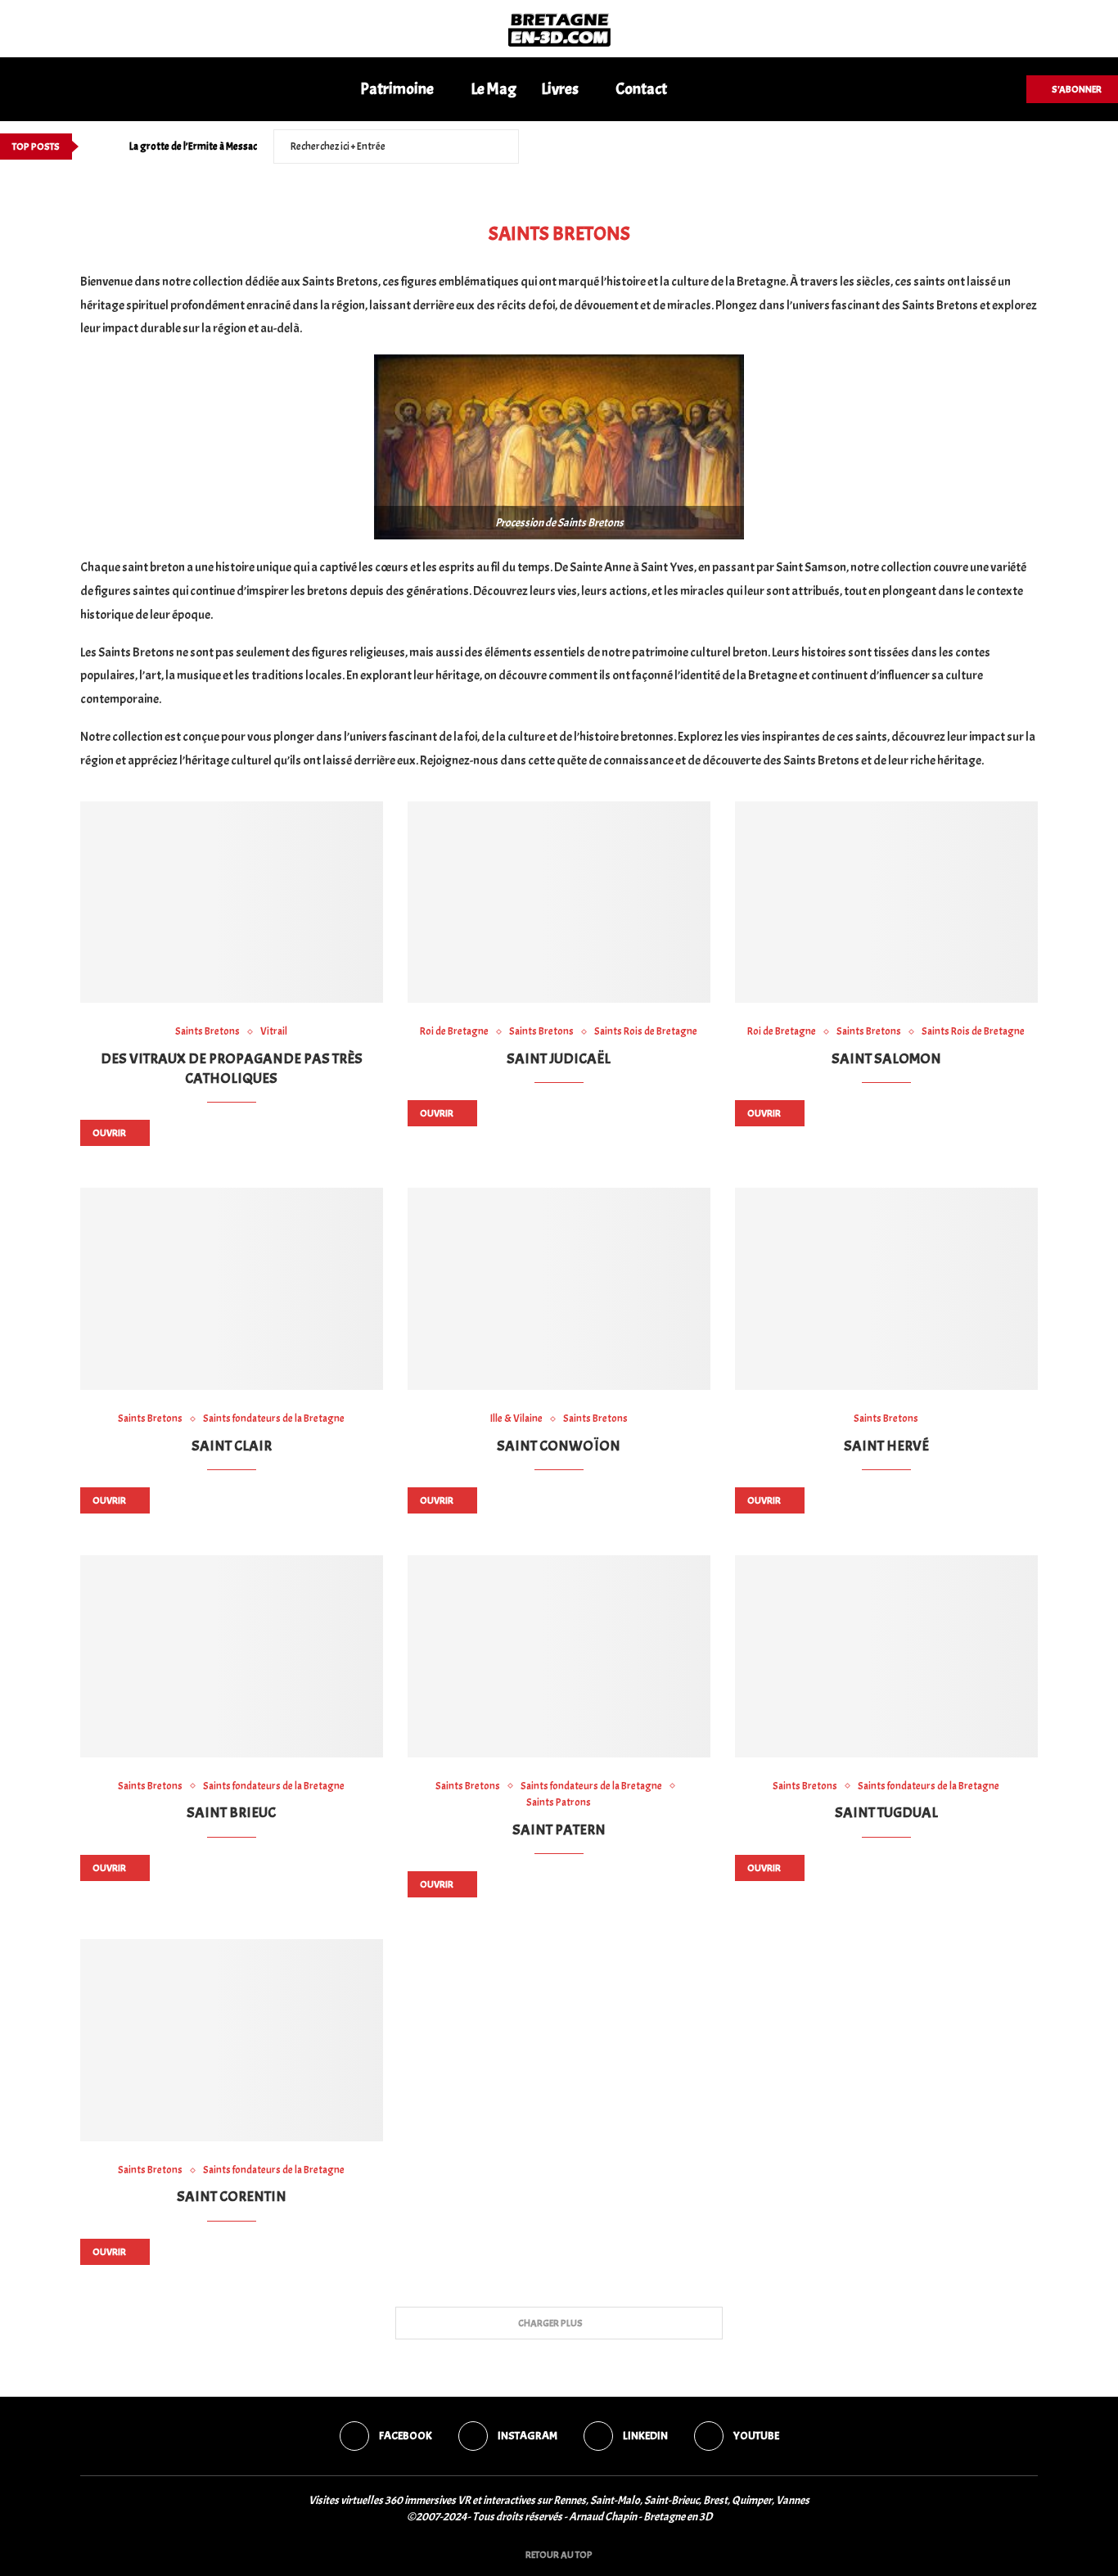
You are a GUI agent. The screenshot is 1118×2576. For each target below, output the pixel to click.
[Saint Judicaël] (559, 902)
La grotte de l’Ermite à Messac (193, 147)
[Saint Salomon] (886, 902)
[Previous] (94, 147)
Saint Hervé (886, 1446)
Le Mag (494, 89)
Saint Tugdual (886, 1813)
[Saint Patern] (559, 1656)
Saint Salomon (886, 1059)
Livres (560, 89)
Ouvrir (109, 1133)
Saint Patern (559, 1830)
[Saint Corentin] (232, 2040)
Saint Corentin (232, 2197)
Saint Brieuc (231, 1813)
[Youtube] (1113, 147)
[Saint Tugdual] (886, 1656)
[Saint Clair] (232, 1289)
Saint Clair (232, 1446)
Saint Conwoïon (559, 1446)
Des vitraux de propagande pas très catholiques (232, 1069)
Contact (641, 89)
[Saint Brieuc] (232, 1656)
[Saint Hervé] (886, 1289)
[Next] (114, 147)
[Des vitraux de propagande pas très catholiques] (232, 902)
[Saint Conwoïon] (559, 1289)
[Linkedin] (1094, 147)
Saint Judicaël (559, 1059)
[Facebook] (1056, 147)
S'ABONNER (1076, 89)
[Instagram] (1075, 147)
